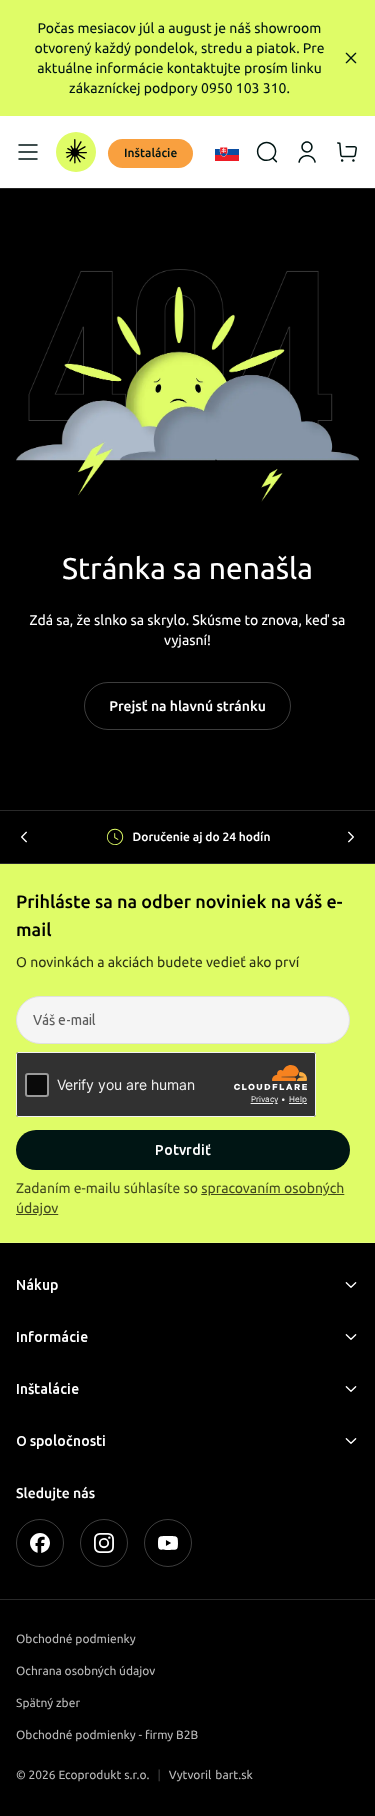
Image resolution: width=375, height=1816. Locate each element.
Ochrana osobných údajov (85, 1671)
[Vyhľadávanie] (267, 152)
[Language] (227, 152)
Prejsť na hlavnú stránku (187, 706)
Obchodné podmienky (76, 1639)
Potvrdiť (183, 1150)
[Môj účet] (307, 152)
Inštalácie (150, 153)
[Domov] (76, 152)
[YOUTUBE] (168, 1543)
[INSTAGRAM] (104, 1543)
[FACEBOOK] (40, 1543)
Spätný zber (48, 1703)
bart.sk (234, 1775)
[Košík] (347, 152)
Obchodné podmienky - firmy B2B (107, 1735)
